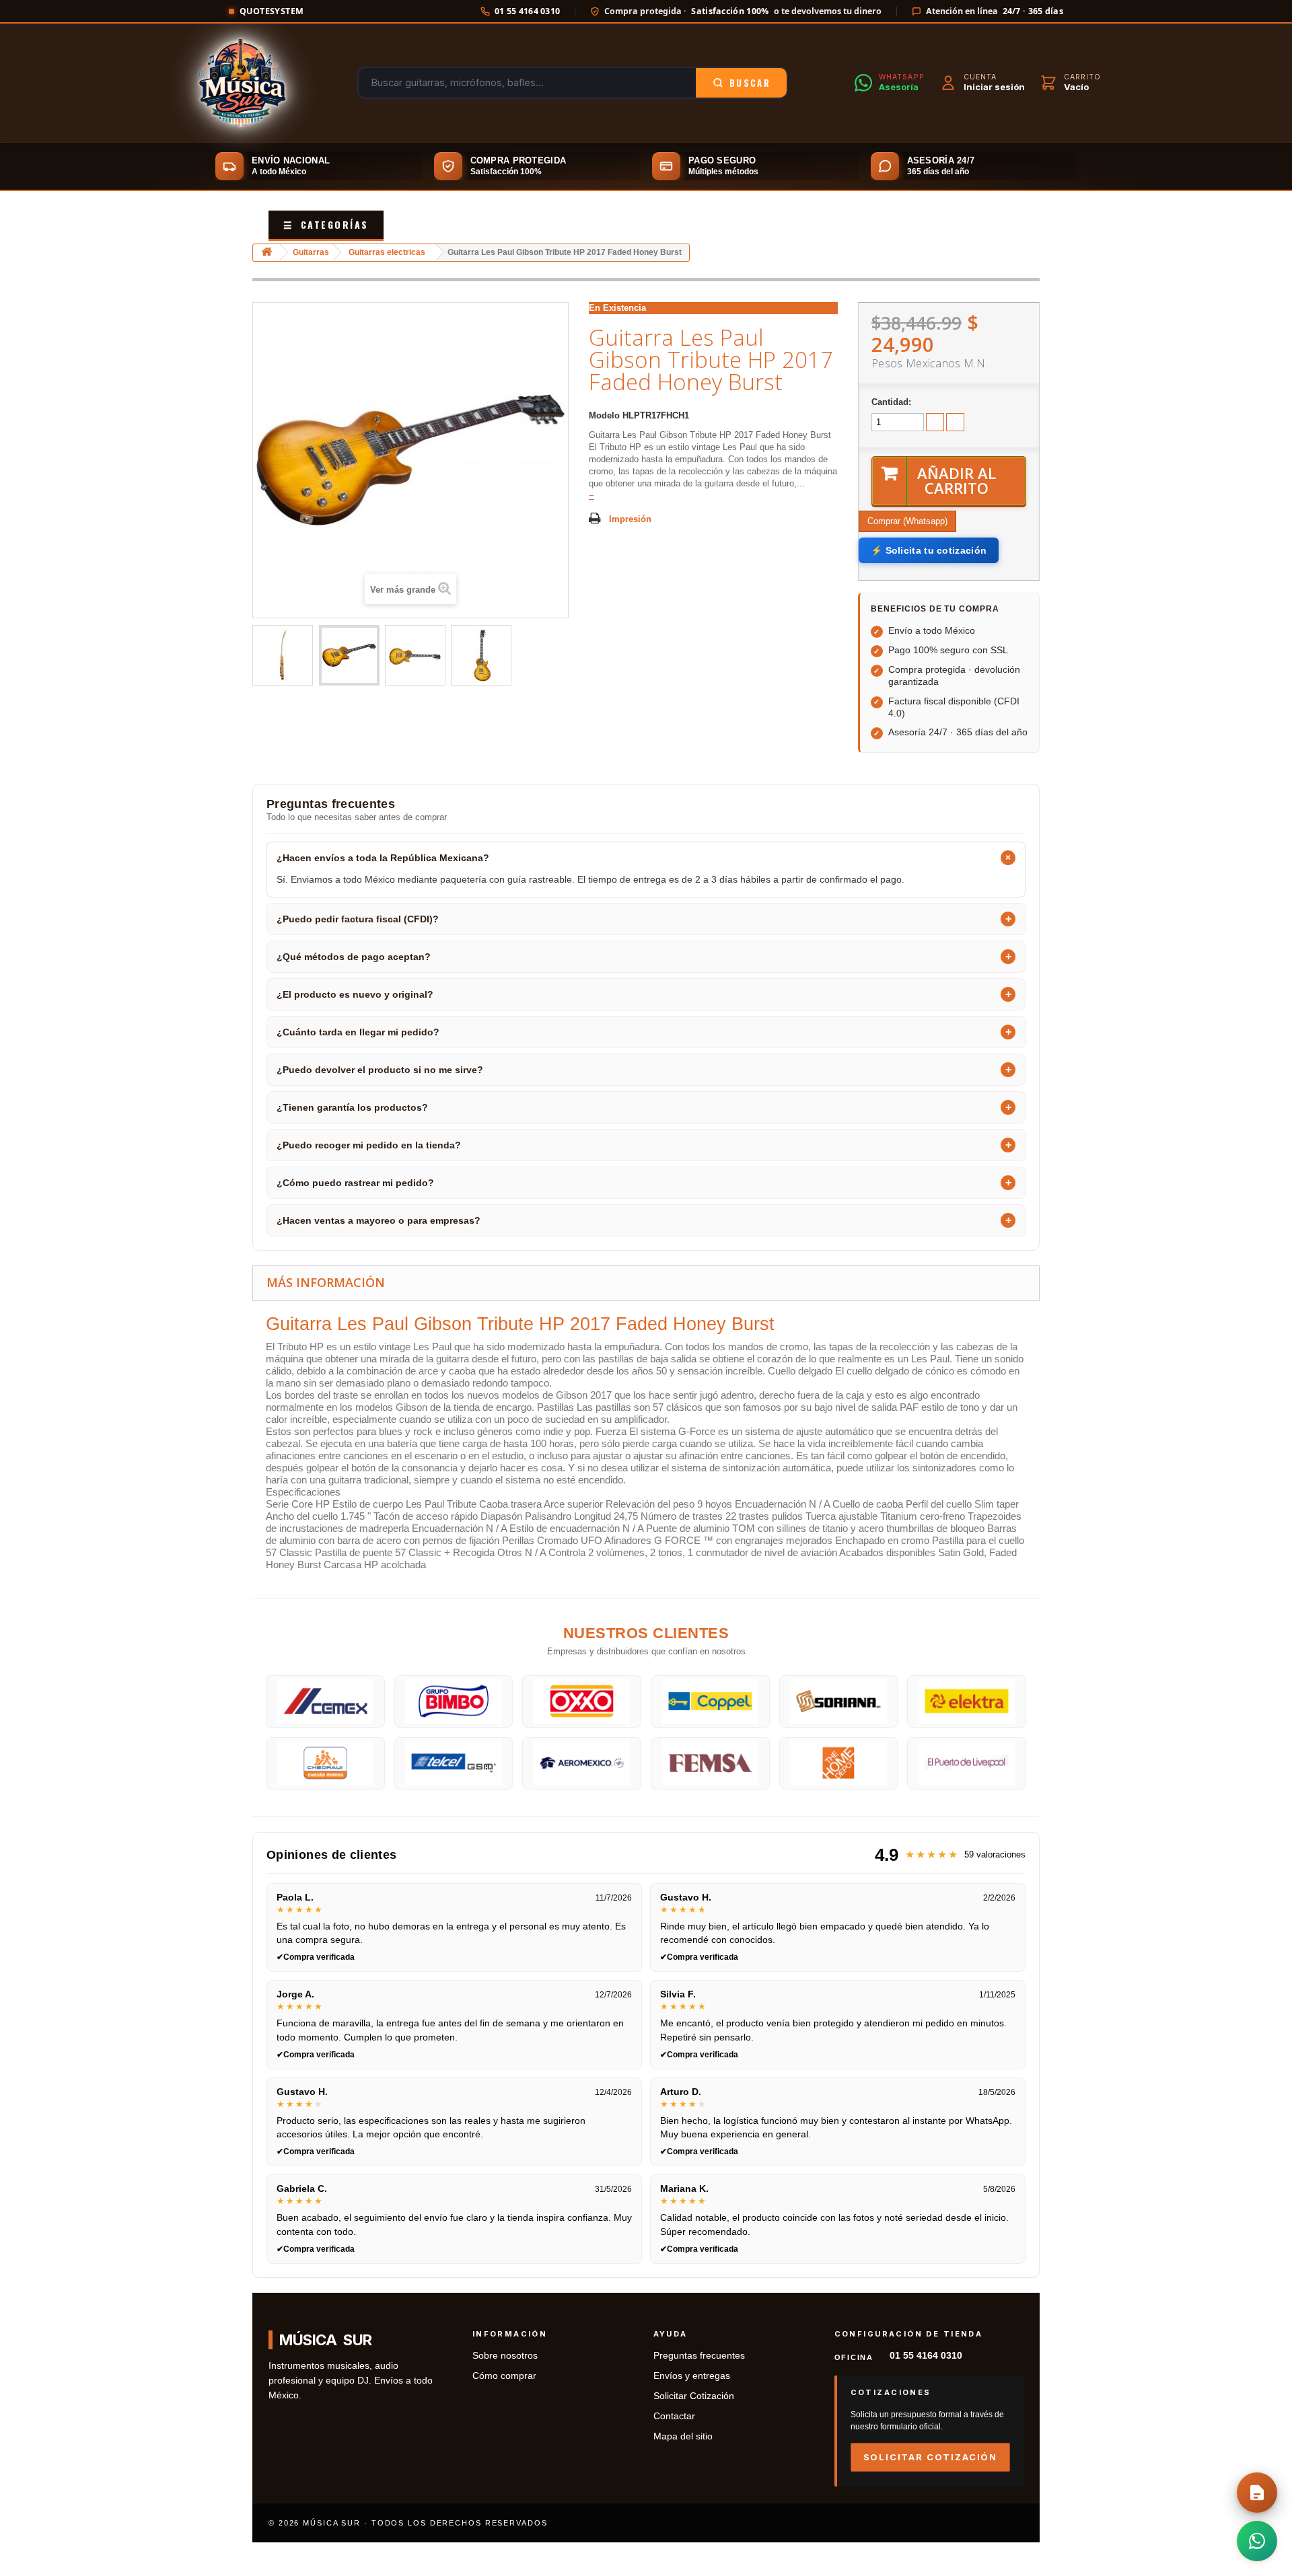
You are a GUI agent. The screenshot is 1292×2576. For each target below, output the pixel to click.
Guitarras (311, 252)
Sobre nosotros (505, 2356)
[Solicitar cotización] (1257, 2493)
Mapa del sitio (683, 2436)
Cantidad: (891, 402)
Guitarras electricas (387, 252)
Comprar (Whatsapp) (907, 521)
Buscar (750, 83)
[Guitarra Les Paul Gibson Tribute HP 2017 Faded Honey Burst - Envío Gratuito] (283, 655)
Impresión (630, 519)
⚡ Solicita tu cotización (929, 550)
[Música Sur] (241, 83)
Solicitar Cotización (694, 2396)
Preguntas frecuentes (699, 2356)
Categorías (326, 224)
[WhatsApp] (1257, 2541)
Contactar (674, 2416)
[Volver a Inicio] (266, 253)
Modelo (604, 415)
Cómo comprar (504, 2376)
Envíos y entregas (692, 2376)
